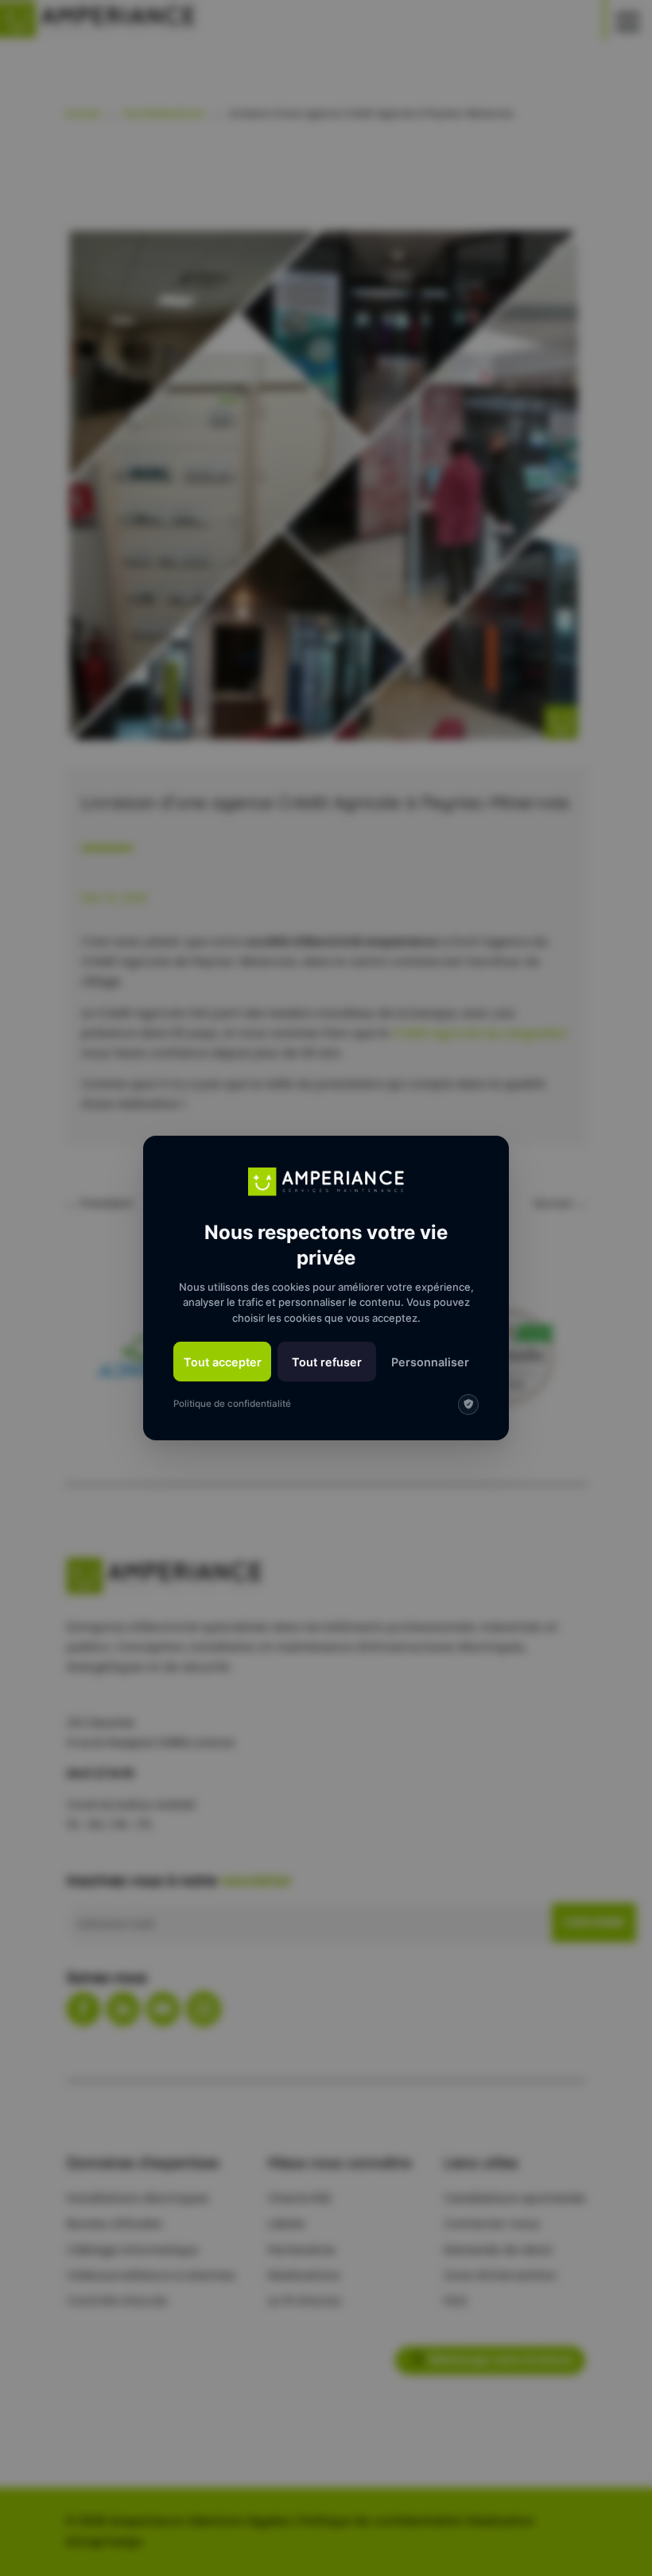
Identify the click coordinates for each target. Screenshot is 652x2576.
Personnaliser (430, 1362)
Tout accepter (223, 1362)
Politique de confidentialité (232, 1404)
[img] (468, 1405)
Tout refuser (327, 1362)
